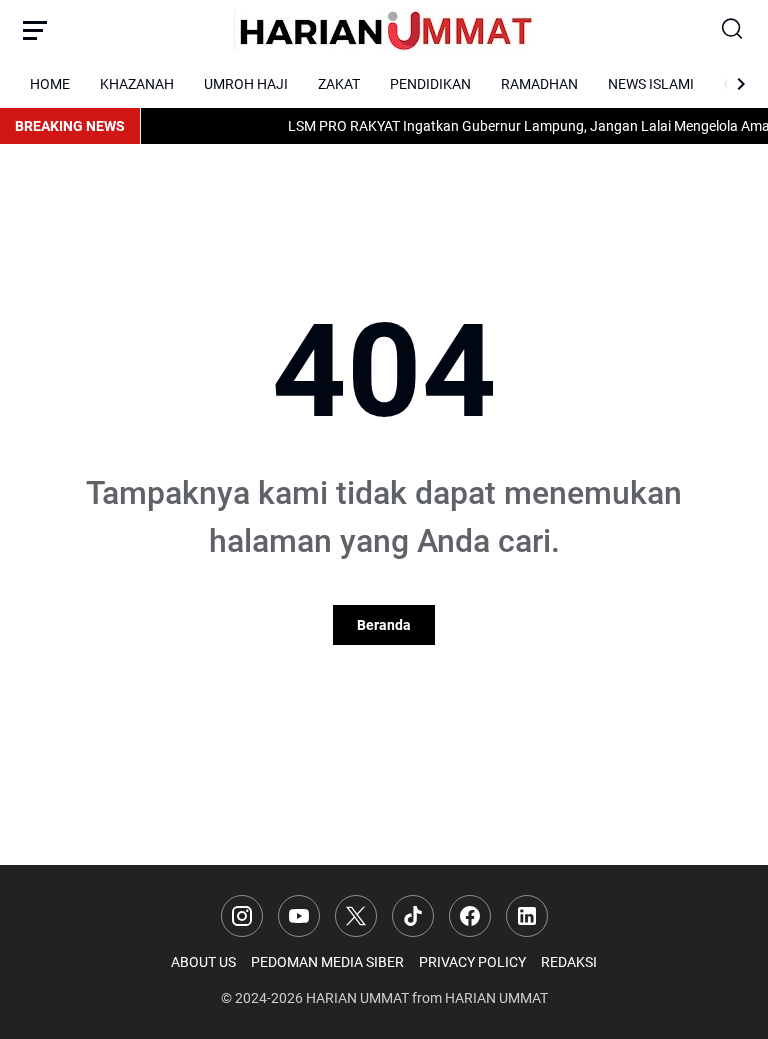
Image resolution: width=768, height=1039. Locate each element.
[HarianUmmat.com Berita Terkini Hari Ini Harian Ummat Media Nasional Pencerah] (384, 30)
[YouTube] (299, 916)
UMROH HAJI (246, 84)
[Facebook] (470, 916)
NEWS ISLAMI (651, 84)
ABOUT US (203, 962)
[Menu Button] (35, 30)
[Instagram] (242, 916)
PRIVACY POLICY (472, 962)
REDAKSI (569, 962)
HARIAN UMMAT (357, 998)
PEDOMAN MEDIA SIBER (327, 962)
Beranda (384, 625)
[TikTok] (413, 916)
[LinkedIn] (527, 916)
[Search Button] (733, 30)
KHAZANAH (137, 84)
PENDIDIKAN (430, 84)
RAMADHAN (539, 84)
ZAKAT (339, 84)
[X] (356, 916)
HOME (50, 84)
